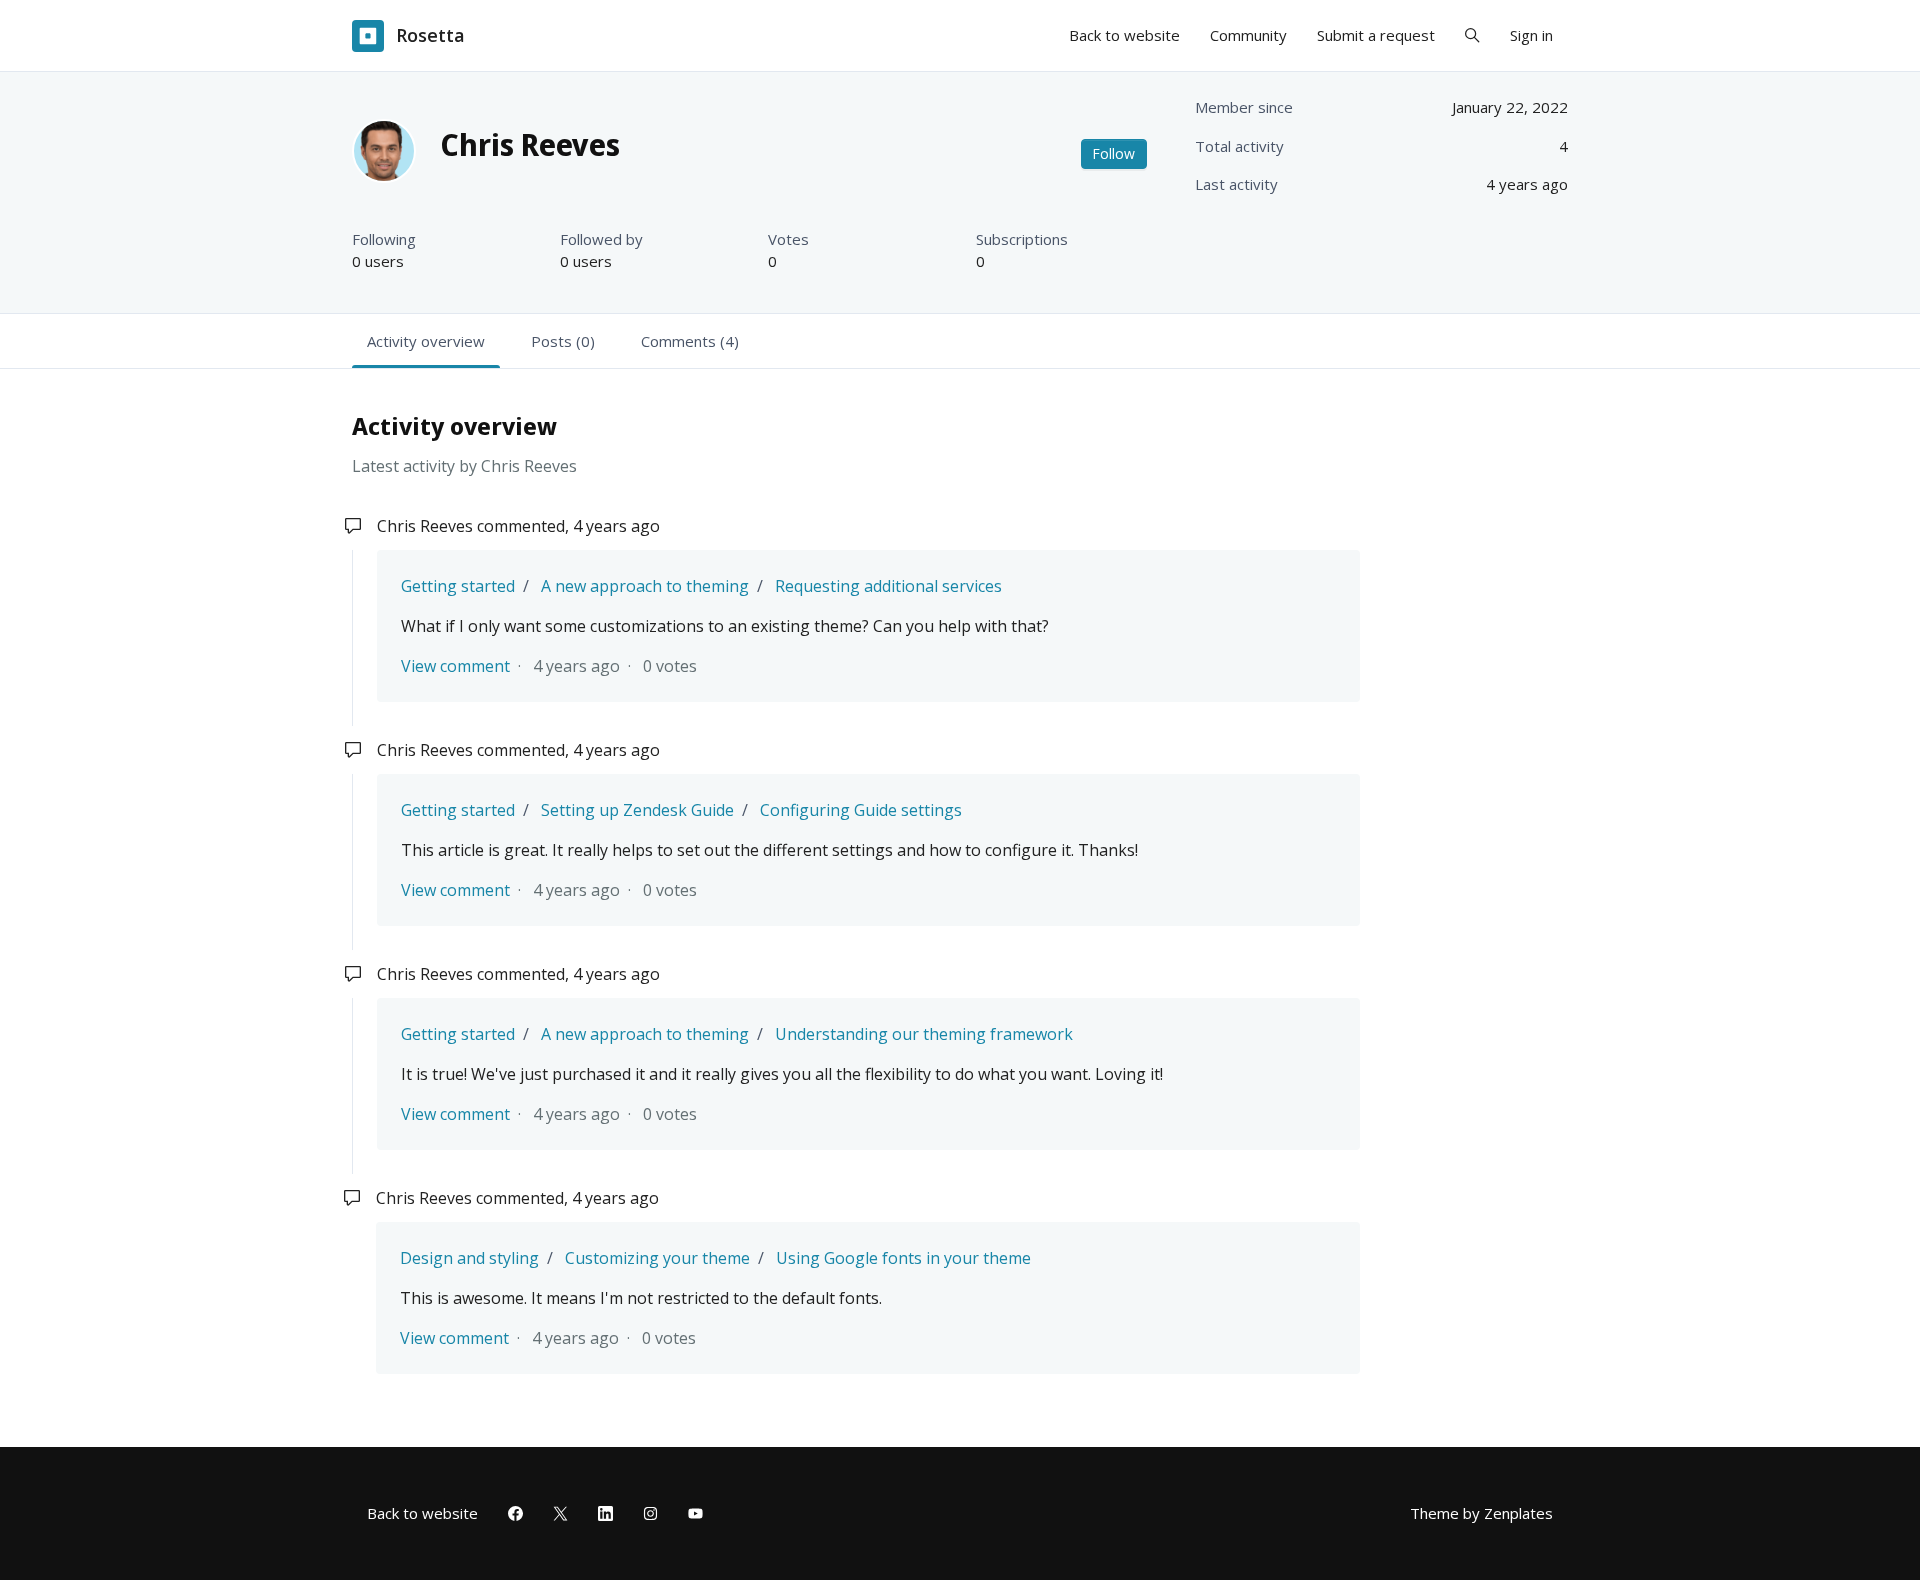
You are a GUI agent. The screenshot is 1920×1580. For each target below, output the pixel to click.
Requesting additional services (888, 586)
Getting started (458, 586)
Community (1248, 35)
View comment (455, 666)
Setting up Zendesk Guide (637, 810)
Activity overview (426, 341)
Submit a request (1376, 35)
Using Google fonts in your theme (903, 1258)
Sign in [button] (1531, 35)
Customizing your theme (657, 1258)
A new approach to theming (645, 586)
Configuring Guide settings (861, 810)
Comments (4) (690, 341)
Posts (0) (563, 341)
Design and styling (469, 1258)
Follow (1113, 153)
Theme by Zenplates (1481, 1512)
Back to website (1124, 35)
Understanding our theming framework (924, 1034)
